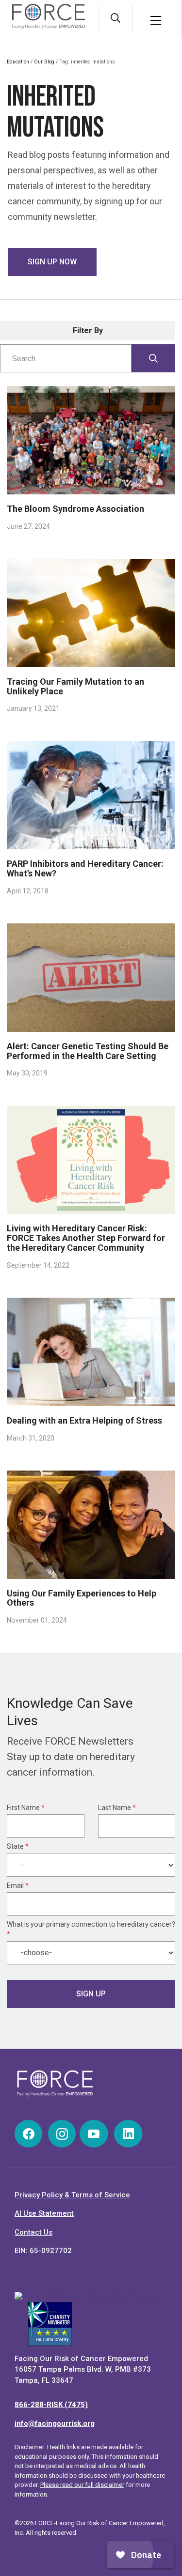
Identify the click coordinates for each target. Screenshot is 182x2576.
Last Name (117, 1808)
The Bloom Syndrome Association (75, 509)
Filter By (88, 330)
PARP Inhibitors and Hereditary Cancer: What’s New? (85, 868)
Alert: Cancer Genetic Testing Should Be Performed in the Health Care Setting (88, 1051)
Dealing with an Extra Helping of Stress (84, 1420)
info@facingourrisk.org (55, 2423)
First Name (26, 1808)
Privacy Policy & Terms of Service (72, 2195)
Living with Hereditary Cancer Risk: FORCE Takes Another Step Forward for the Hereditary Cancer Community (86, 1238)
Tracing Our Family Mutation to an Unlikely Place (75, 686)
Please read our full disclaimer (82, 2485)
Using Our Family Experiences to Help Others (82, 1598)
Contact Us (33, 2232)
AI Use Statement (44, 2213)
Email (18, 1886)
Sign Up (91, 1994)
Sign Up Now (52, 262)
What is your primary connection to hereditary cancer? (91, 1929)
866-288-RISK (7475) (51, 2405)
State (18, 1846)
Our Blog (44, 62)
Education (18, 62)
